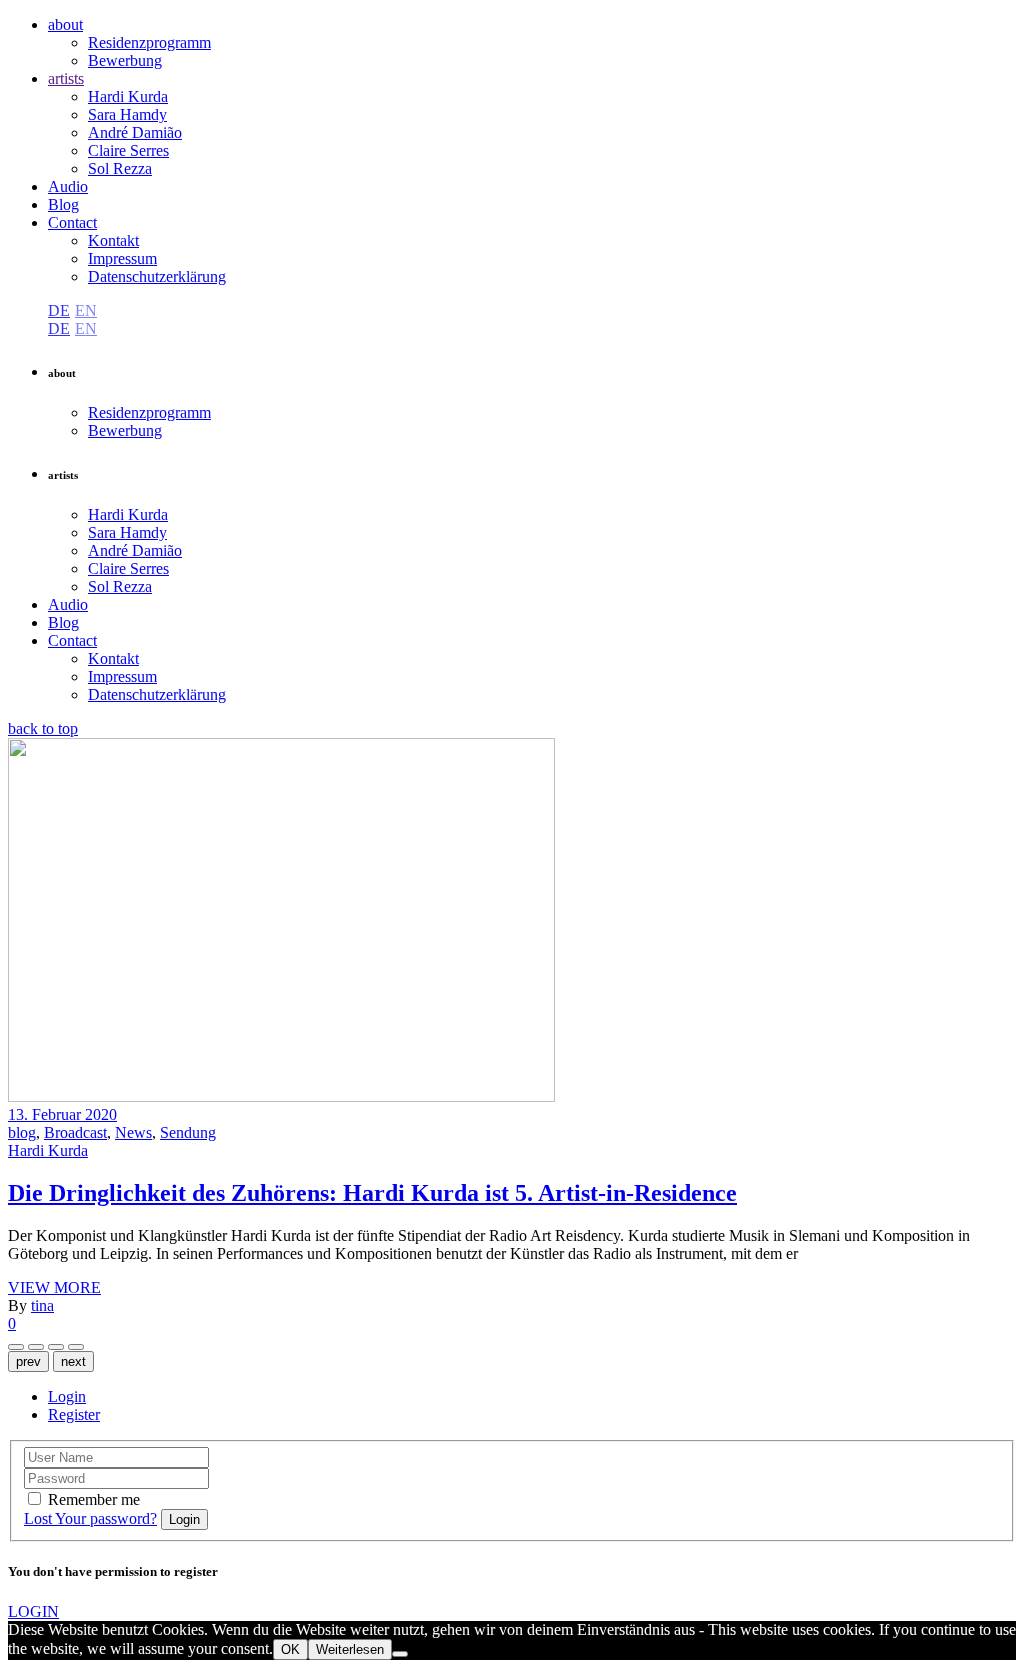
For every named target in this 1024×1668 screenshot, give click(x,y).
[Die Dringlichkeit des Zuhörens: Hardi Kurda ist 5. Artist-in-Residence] (281, 1096)
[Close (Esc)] (36, 1347)
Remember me (94, 1499)
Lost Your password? (90, 1518)
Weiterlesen (350, 1649)
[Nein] (400, 1654)
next (73, 1361)
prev (28, 1361)
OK (290, 1649)
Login (67, 1396)
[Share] (16, 1347)
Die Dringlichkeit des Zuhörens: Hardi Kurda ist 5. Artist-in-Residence (372, 1193)
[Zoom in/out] (56, 1347)
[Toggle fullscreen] (76, 1347)
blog (22, 1132)
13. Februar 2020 (62, 1114)
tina (42, 1305)
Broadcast (75, 1132)
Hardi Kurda (48, 1150)
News (133, 1132)
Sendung (188, 1132)
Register (74, 1414)
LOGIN (33, 1611)
